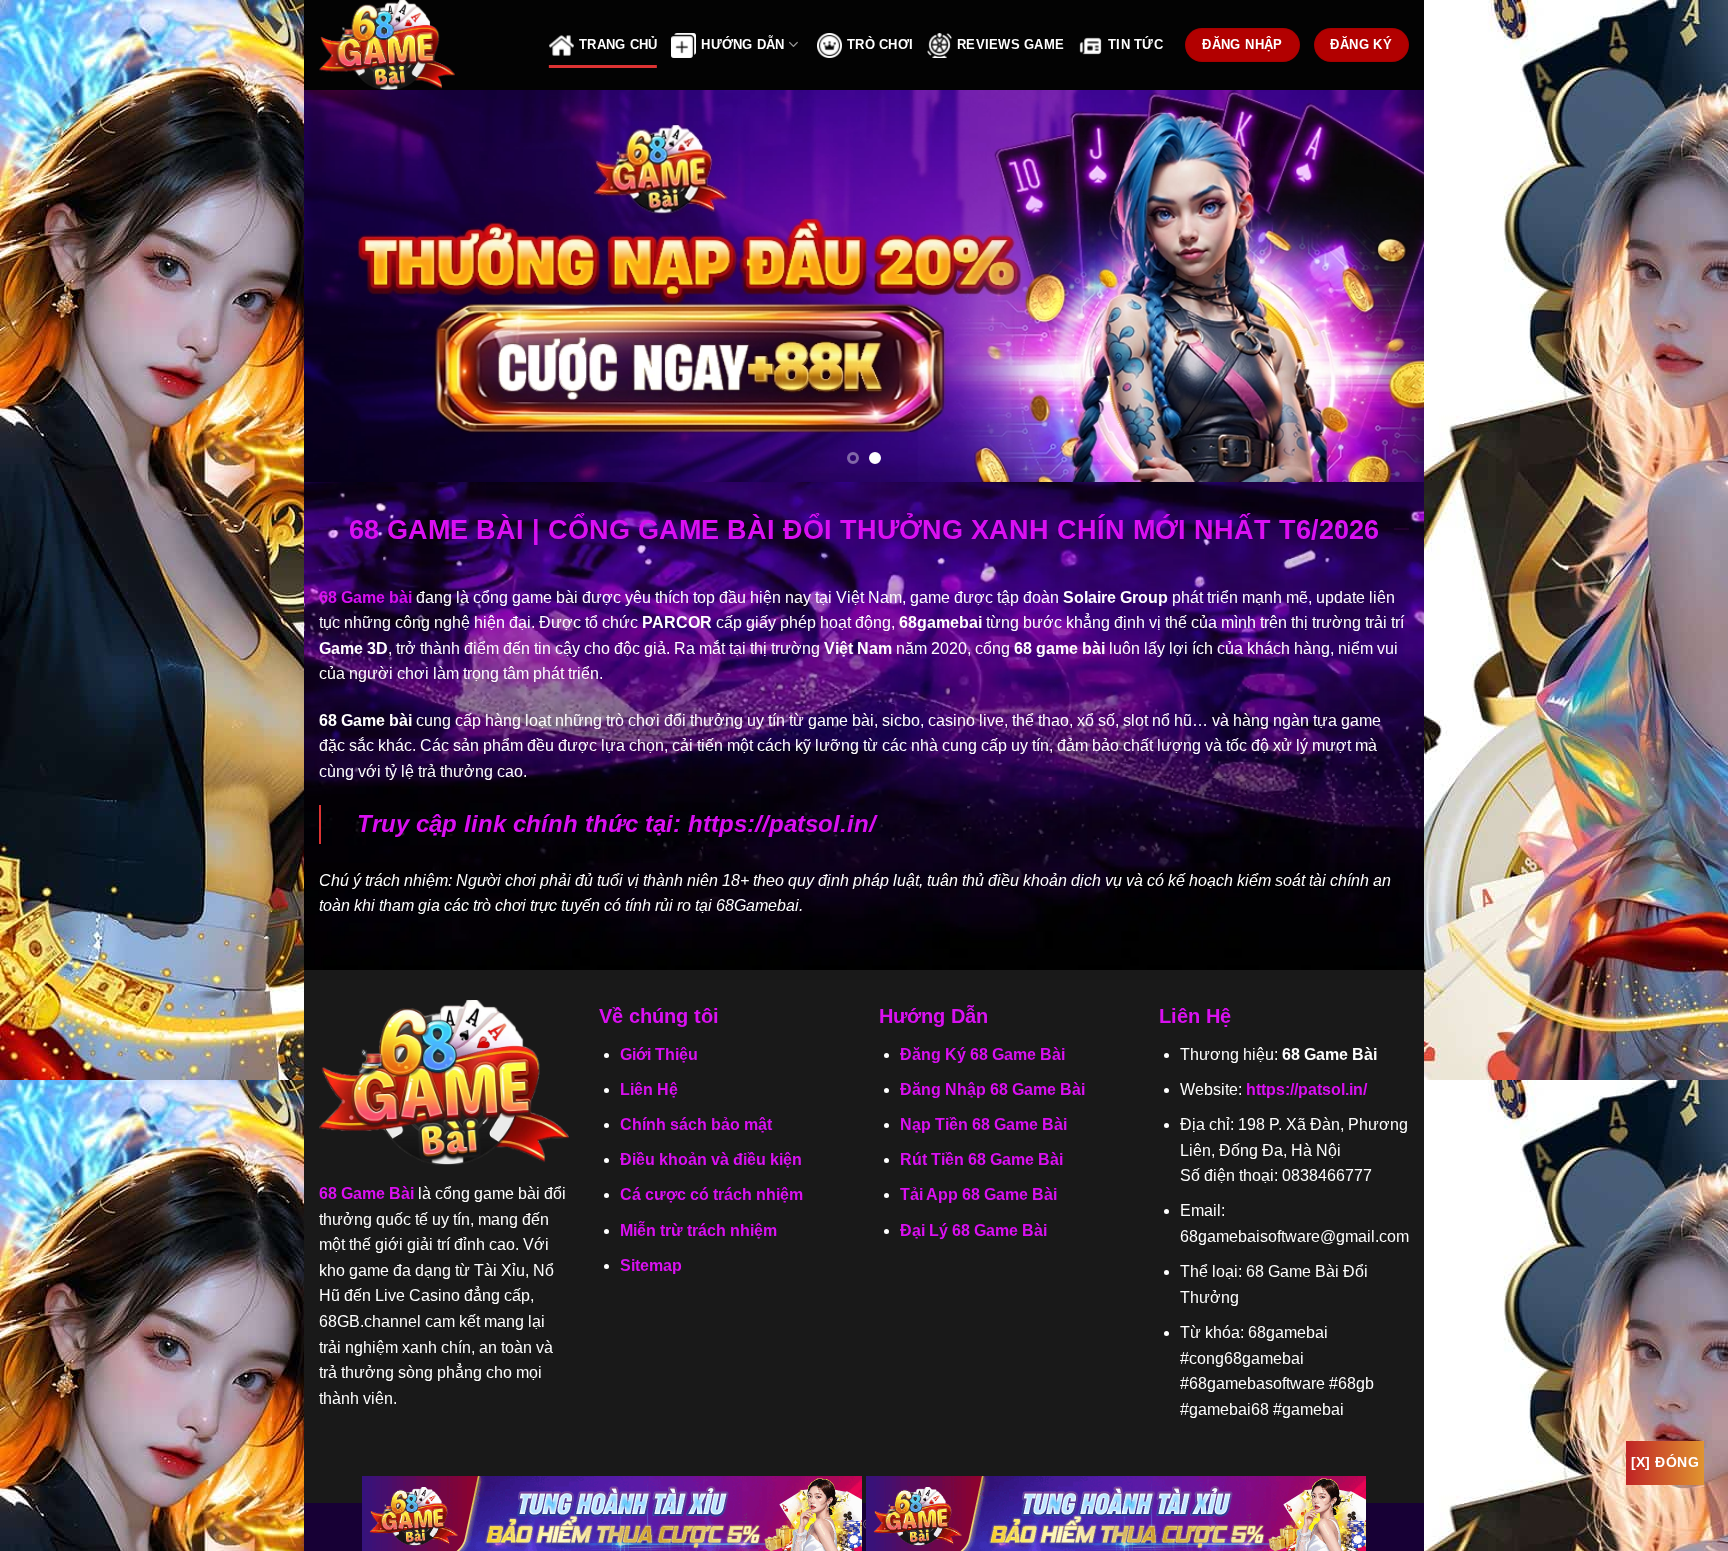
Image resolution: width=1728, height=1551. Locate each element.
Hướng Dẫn (742, 44)
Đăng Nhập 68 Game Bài (992, 1089)
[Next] (1376, 286)
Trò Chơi (880, 44)
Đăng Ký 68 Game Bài (982, 1054)
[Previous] (352, 286)
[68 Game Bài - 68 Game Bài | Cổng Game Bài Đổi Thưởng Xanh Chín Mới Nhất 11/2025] (419, 45)
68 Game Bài (366, 1193)
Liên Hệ (649, 1089)
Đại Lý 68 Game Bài (973, 1230)
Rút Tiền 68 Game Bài (981, 1159)
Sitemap (651, 1265)
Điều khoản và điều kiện (711, 1159)
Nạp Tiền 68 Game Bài (983, 1124)
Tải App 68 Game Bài (978, 1194)
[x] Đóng (1665, 1462)
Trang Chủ (618, 44)
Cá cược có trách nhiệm (711, 1194)
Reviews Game (1010, 44)
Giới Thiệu (659, 1054)
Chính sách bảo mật (696, 1124)
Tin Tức (1135, 44)
